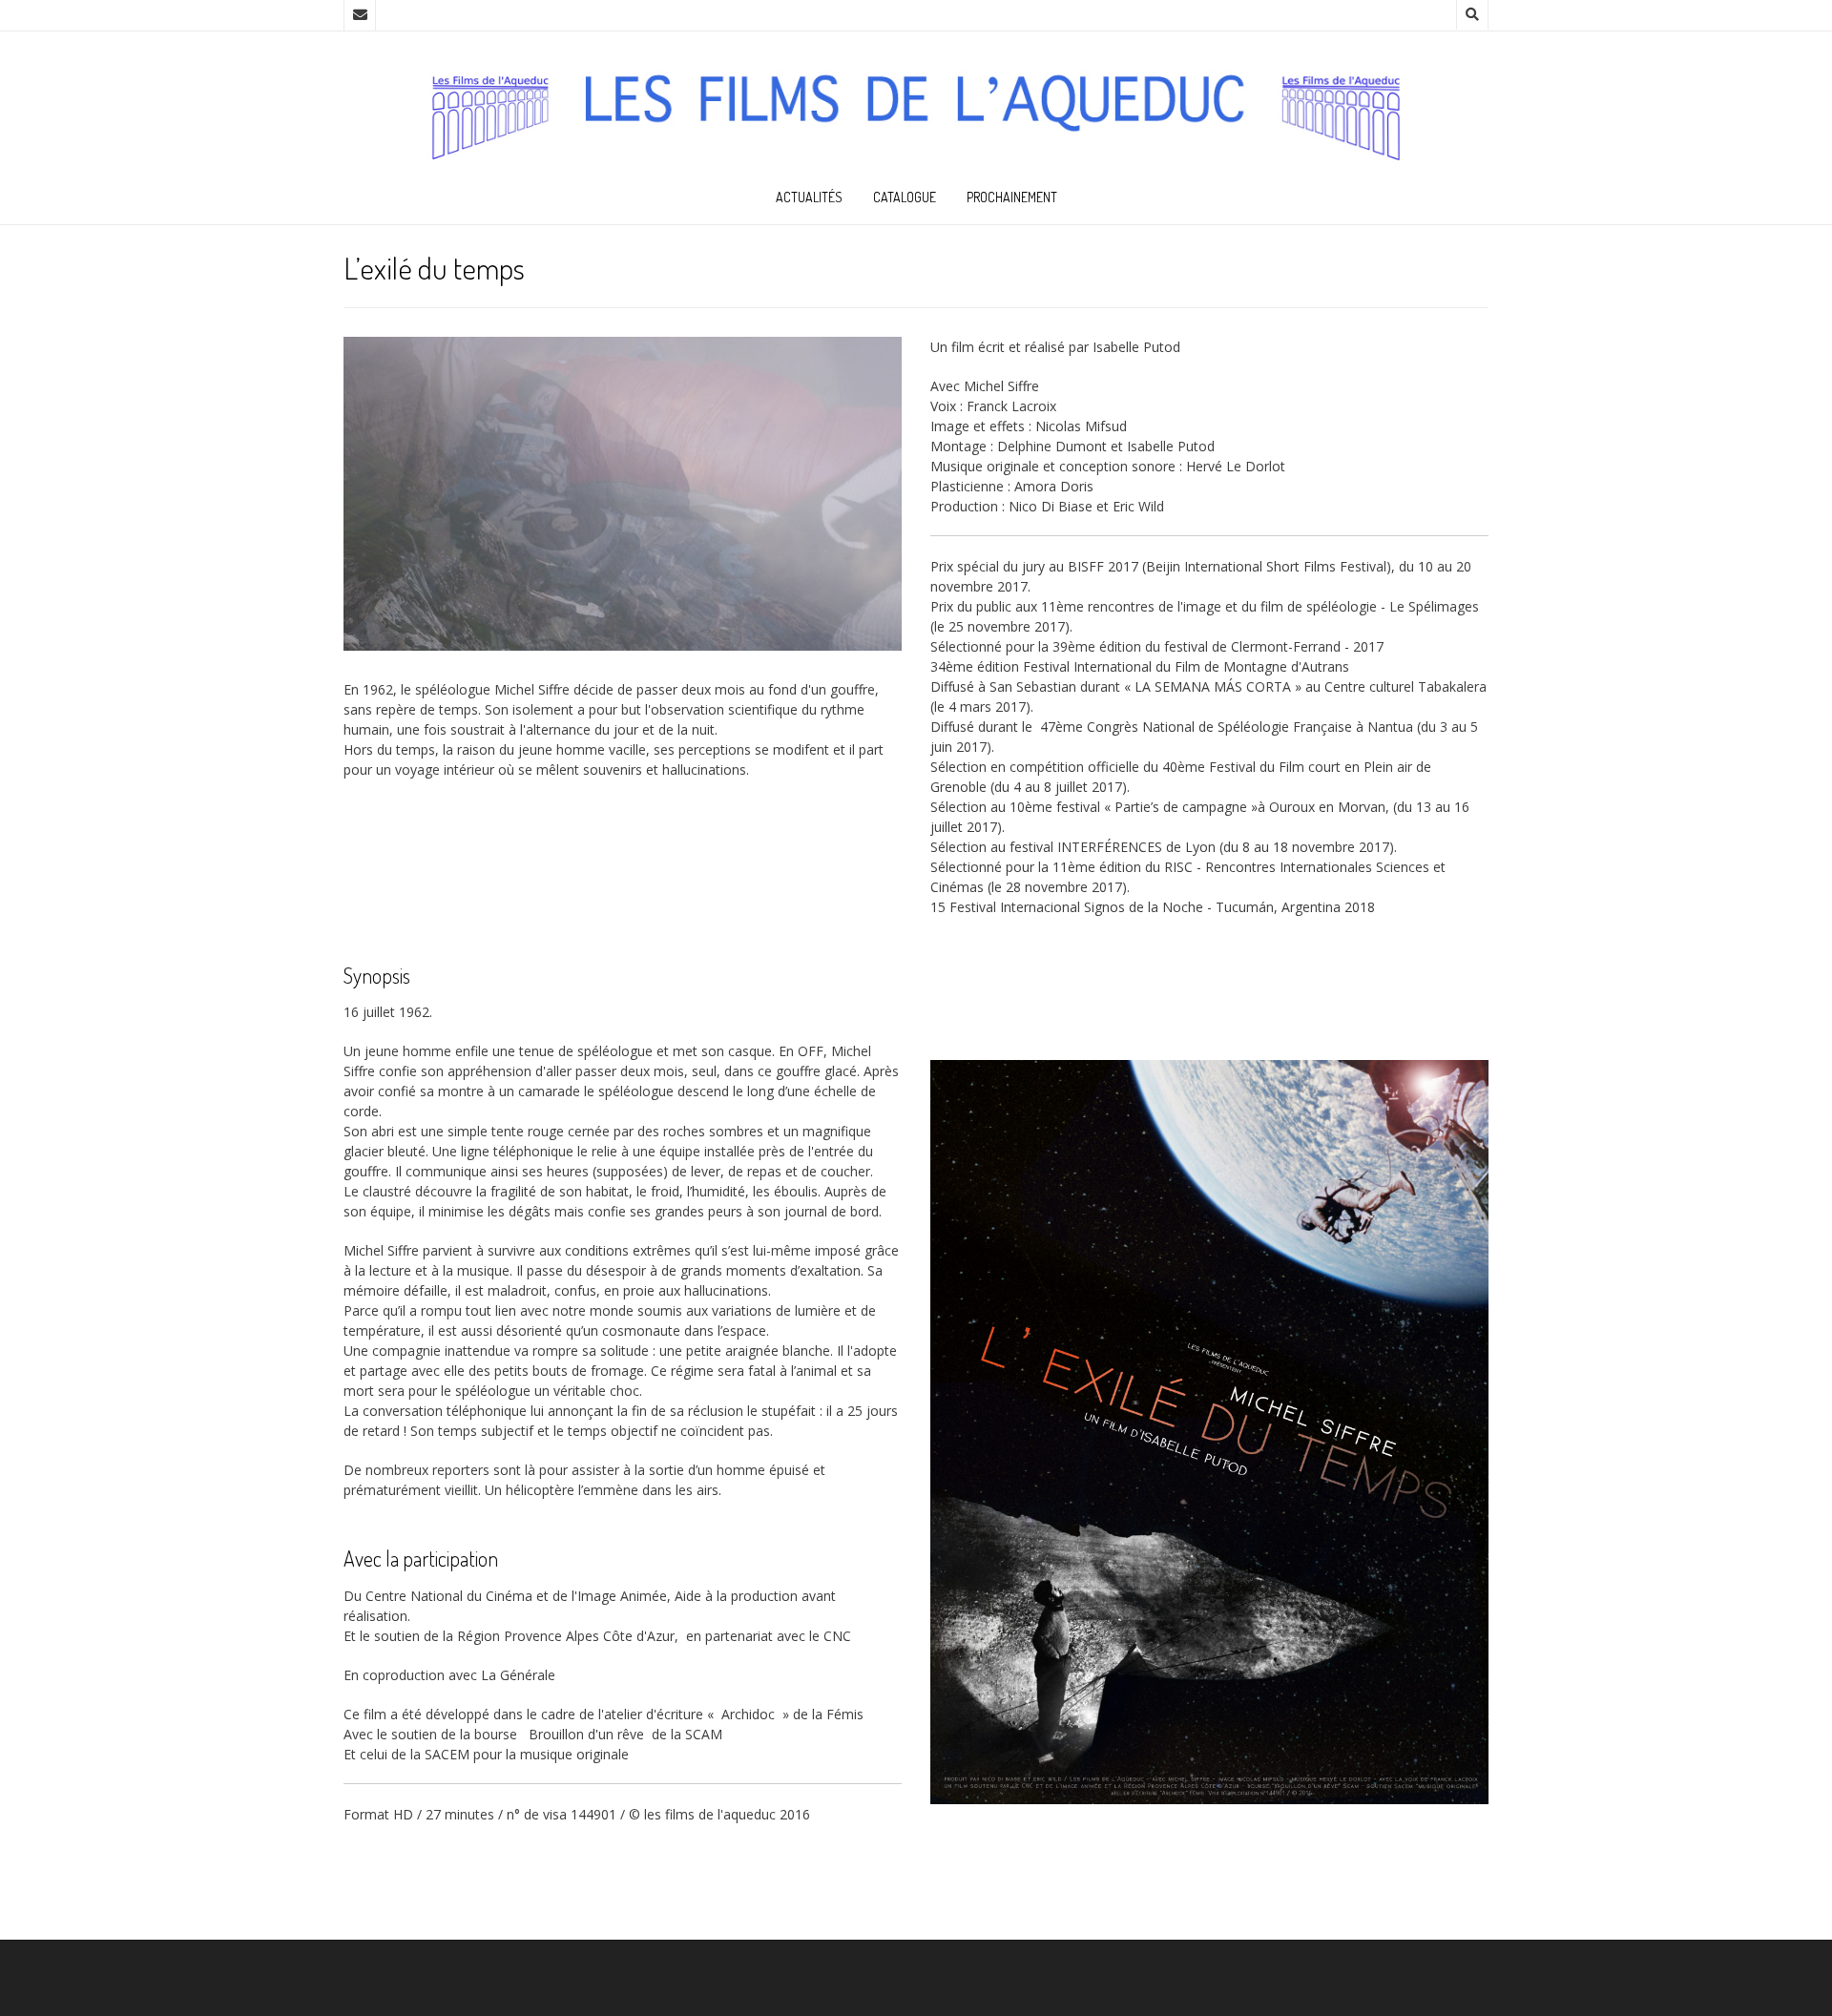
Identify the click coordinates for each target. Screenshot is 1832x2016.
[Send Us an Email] (360, 15)
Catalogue (905, 197)
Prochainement (1012, 197)
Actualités (809, 197)
